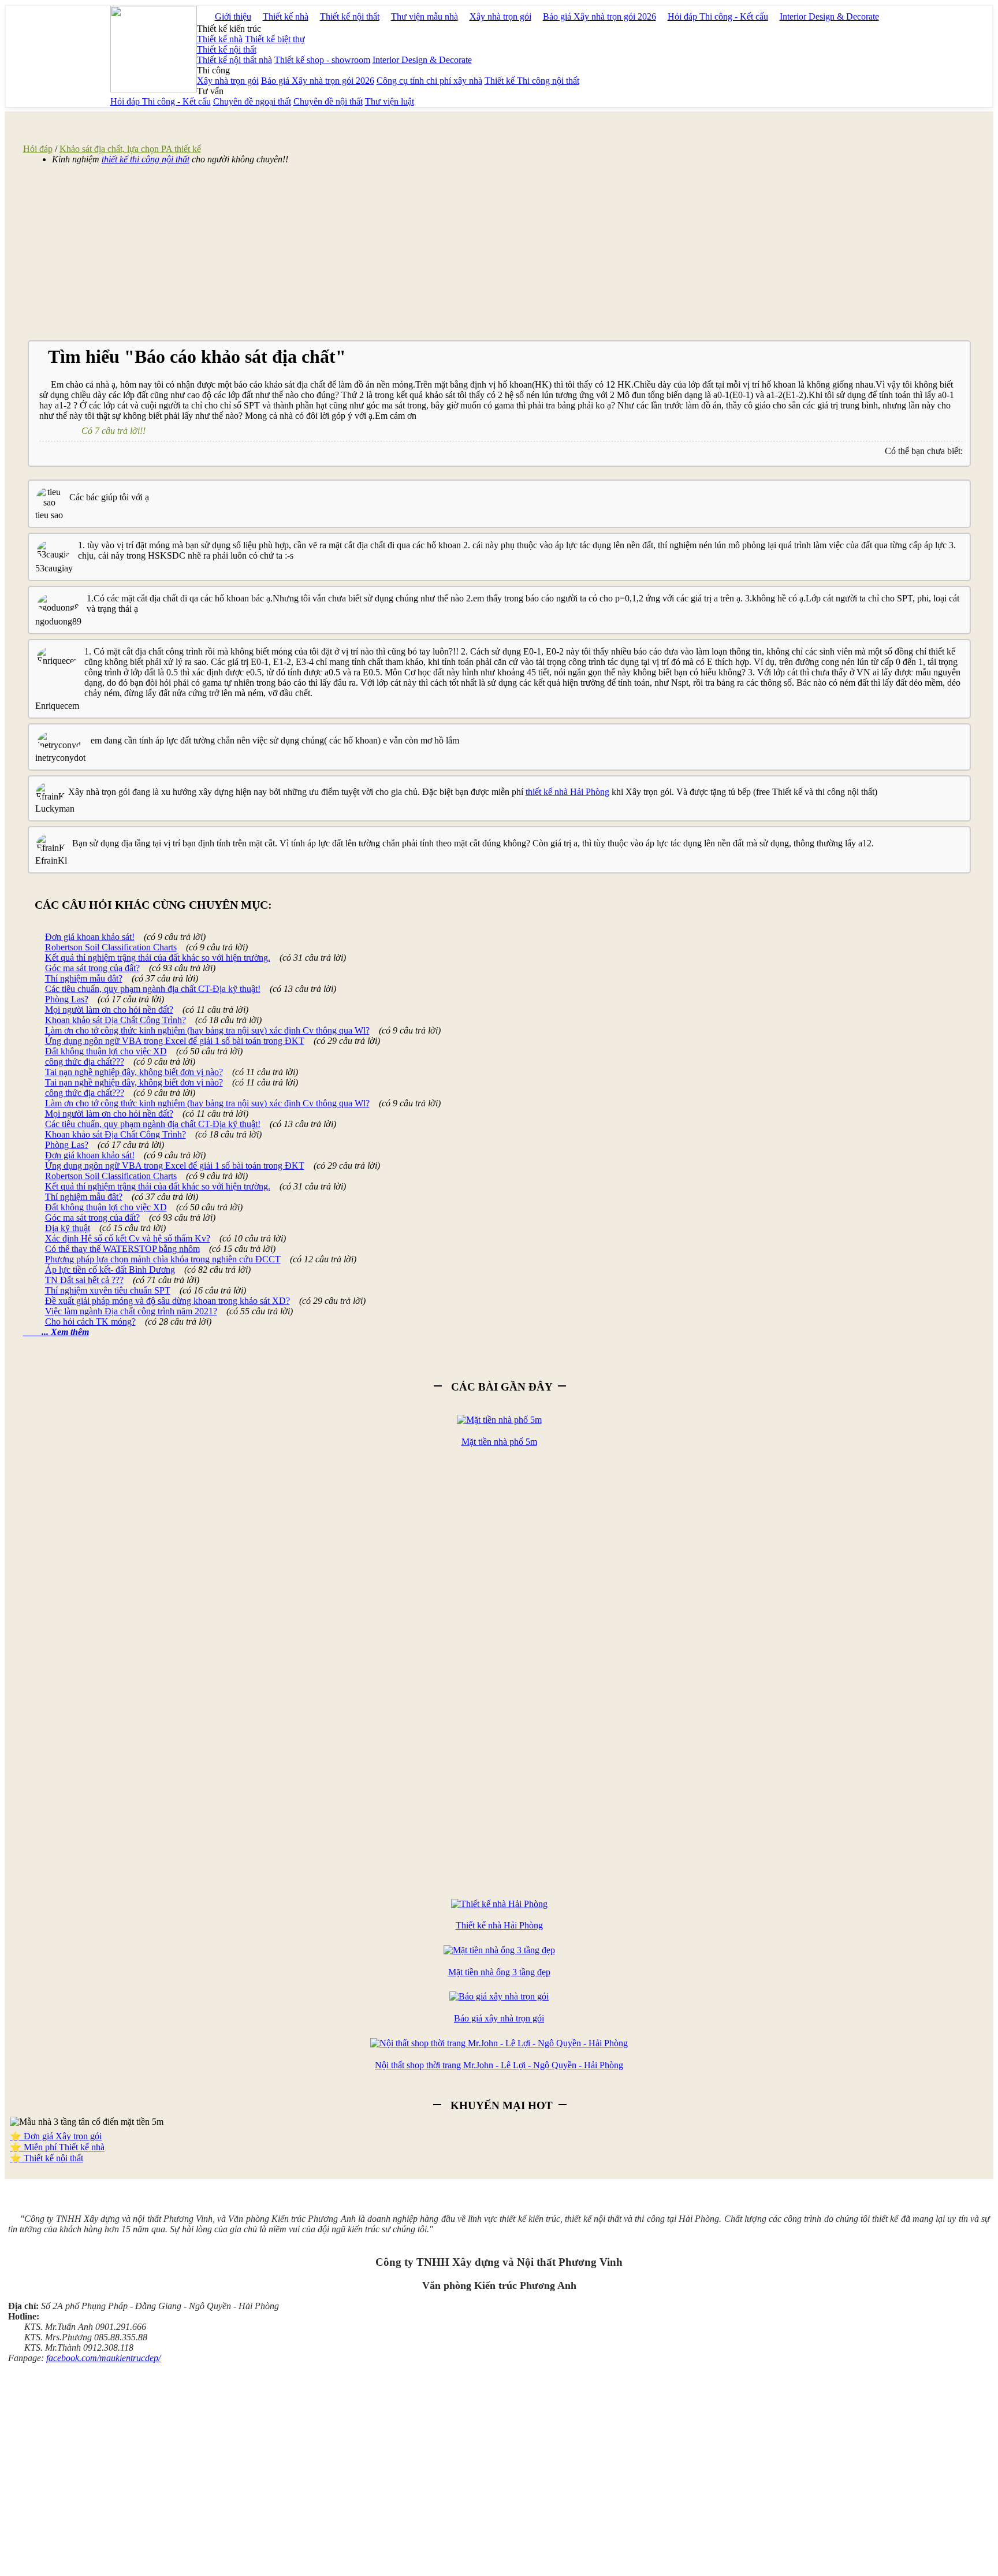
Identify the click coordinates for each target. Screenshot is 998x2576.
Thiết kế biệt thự (275, 39)
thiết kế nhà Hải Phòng (567, 792)
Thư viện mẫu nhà (424, 16)
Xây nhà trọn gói (500, 16)
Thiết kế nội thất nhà (234, 60)
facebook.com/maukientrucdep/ (103, 2358)
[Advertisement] (214, 255)
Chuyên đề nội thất (328, 101)
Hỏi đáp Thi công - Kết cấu (718, 16)
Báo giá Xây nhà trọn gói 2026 (599, 16)
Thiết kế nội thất (350, 16)
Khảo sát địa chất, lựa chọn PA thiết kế (130, 149)
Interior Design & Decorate (829, 16)
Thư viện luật (390, 101)
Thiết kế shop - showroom (322, 60)
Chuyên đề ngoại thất (252, 101)
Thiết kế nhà (286, 16)
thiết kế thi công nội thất (146, 159)
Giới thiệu (233, 16)
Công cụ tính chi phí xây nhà (429, 81)
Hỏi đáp (38, 149)
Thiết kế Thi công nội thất (532, 81)
